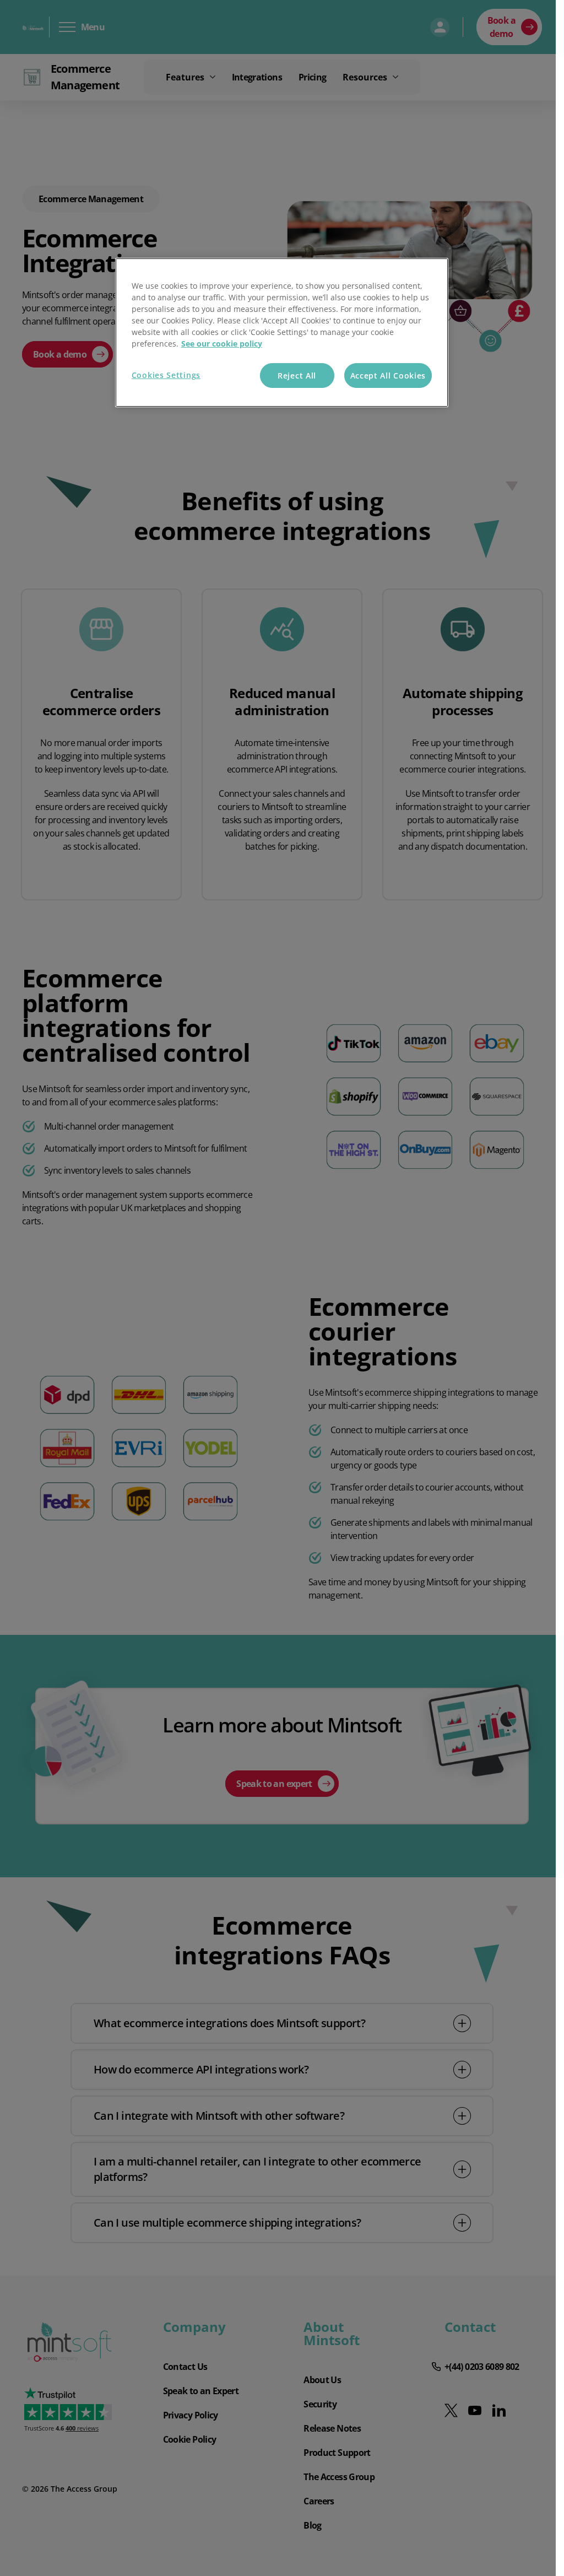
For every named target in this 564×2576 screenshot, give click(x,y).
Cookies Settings (166, 375)
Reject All (297, 376)
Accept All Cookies (388, 376)
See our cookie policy (222, 344)
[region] (282, 333)
